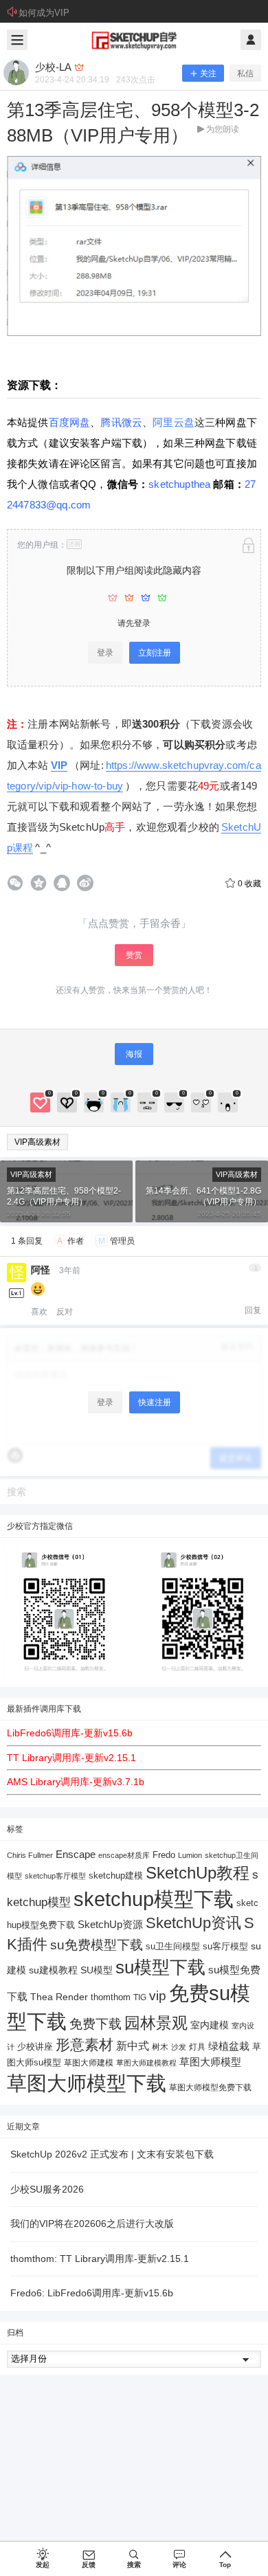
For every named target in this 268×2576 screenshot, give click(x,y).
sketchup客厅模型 (55, 1876)
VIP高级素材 (37, 1142)
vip (158, 1996)
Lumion (190, 1855)
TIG (140, 1997)
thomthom (111, 1997)
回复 (253, 1310)
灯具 (197, 2047)
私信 (245, 74)
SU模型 (97, 1970)
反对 (65, 1312)
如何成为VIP (44, 13)
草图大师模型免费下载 (210, 2087)
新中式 (133, 2046)
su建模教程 (53, 1970)
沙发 (179, 2047)
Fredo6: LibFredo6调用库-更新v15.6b (92, 2293)
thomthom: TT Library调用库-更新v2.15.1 (100, 2259)
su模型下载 (160, 1967)
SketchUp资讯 (193, 1923)
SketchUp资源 (110, 1924)
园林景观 (156, 2023)
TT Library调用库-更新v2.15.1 (71, 1758)
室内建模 (210, 2025)
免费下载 (96, 2024)
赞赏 (134, 955)
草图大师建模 (89, 2063)
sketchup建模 (116, 1875)
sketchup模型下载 (154, 1899)
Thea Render (59, 1997)
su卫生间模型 (173, 1947)
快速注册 (155, 1402)
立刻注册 (155, 653)
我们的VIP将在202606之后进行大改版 (92, 2224)
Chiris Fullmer (30, 1855)
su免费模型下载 (97, 1945)
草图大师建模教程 (146, 2063)
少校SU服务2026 (47, 2189)
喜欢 (39, 1312)
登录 (105, 653)
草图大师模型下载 (87, 2083)
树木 (160, 2047)
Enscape (76, 1854)
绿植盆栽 (229, 2046)
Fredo (164, 1855)
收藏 (249, 884)
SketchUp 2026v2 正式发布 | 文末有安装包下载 (112, 2154)
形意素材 (85, 2045)
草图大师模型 (210, 2062)
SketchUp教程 (198, 1873)
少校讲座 (35, 2047)
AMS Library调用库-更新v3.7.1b (76, 1782)
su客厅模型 (225, 1946)
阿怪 (41, 1270)
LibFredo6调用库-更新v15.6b (70, 1733)
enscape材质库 (124, 1855)
